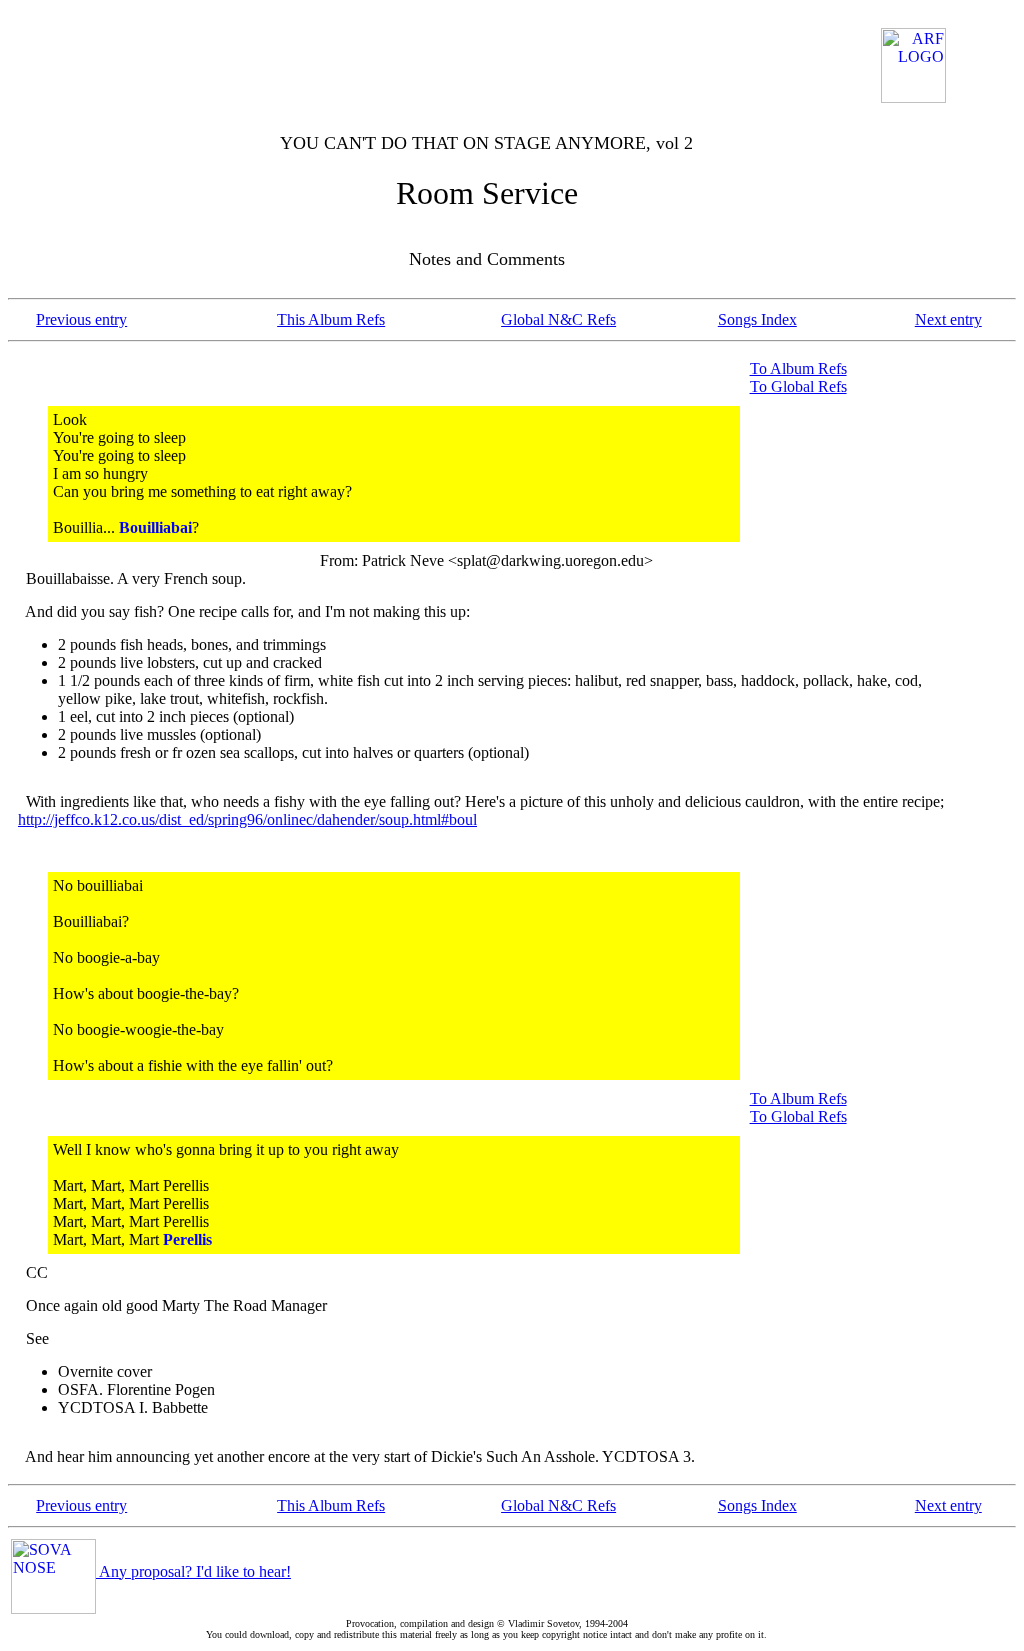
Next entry (948, 319)
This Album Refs (331, 319)
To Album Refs (798, 368)
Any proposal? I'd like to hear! (193, 1571)
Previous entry (81, 319)
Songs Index (757, 319)
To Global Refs (798, 386)
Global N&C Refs (558, 319)
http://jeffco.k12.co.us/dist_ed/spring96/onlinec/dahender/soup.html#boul (247, 819)
